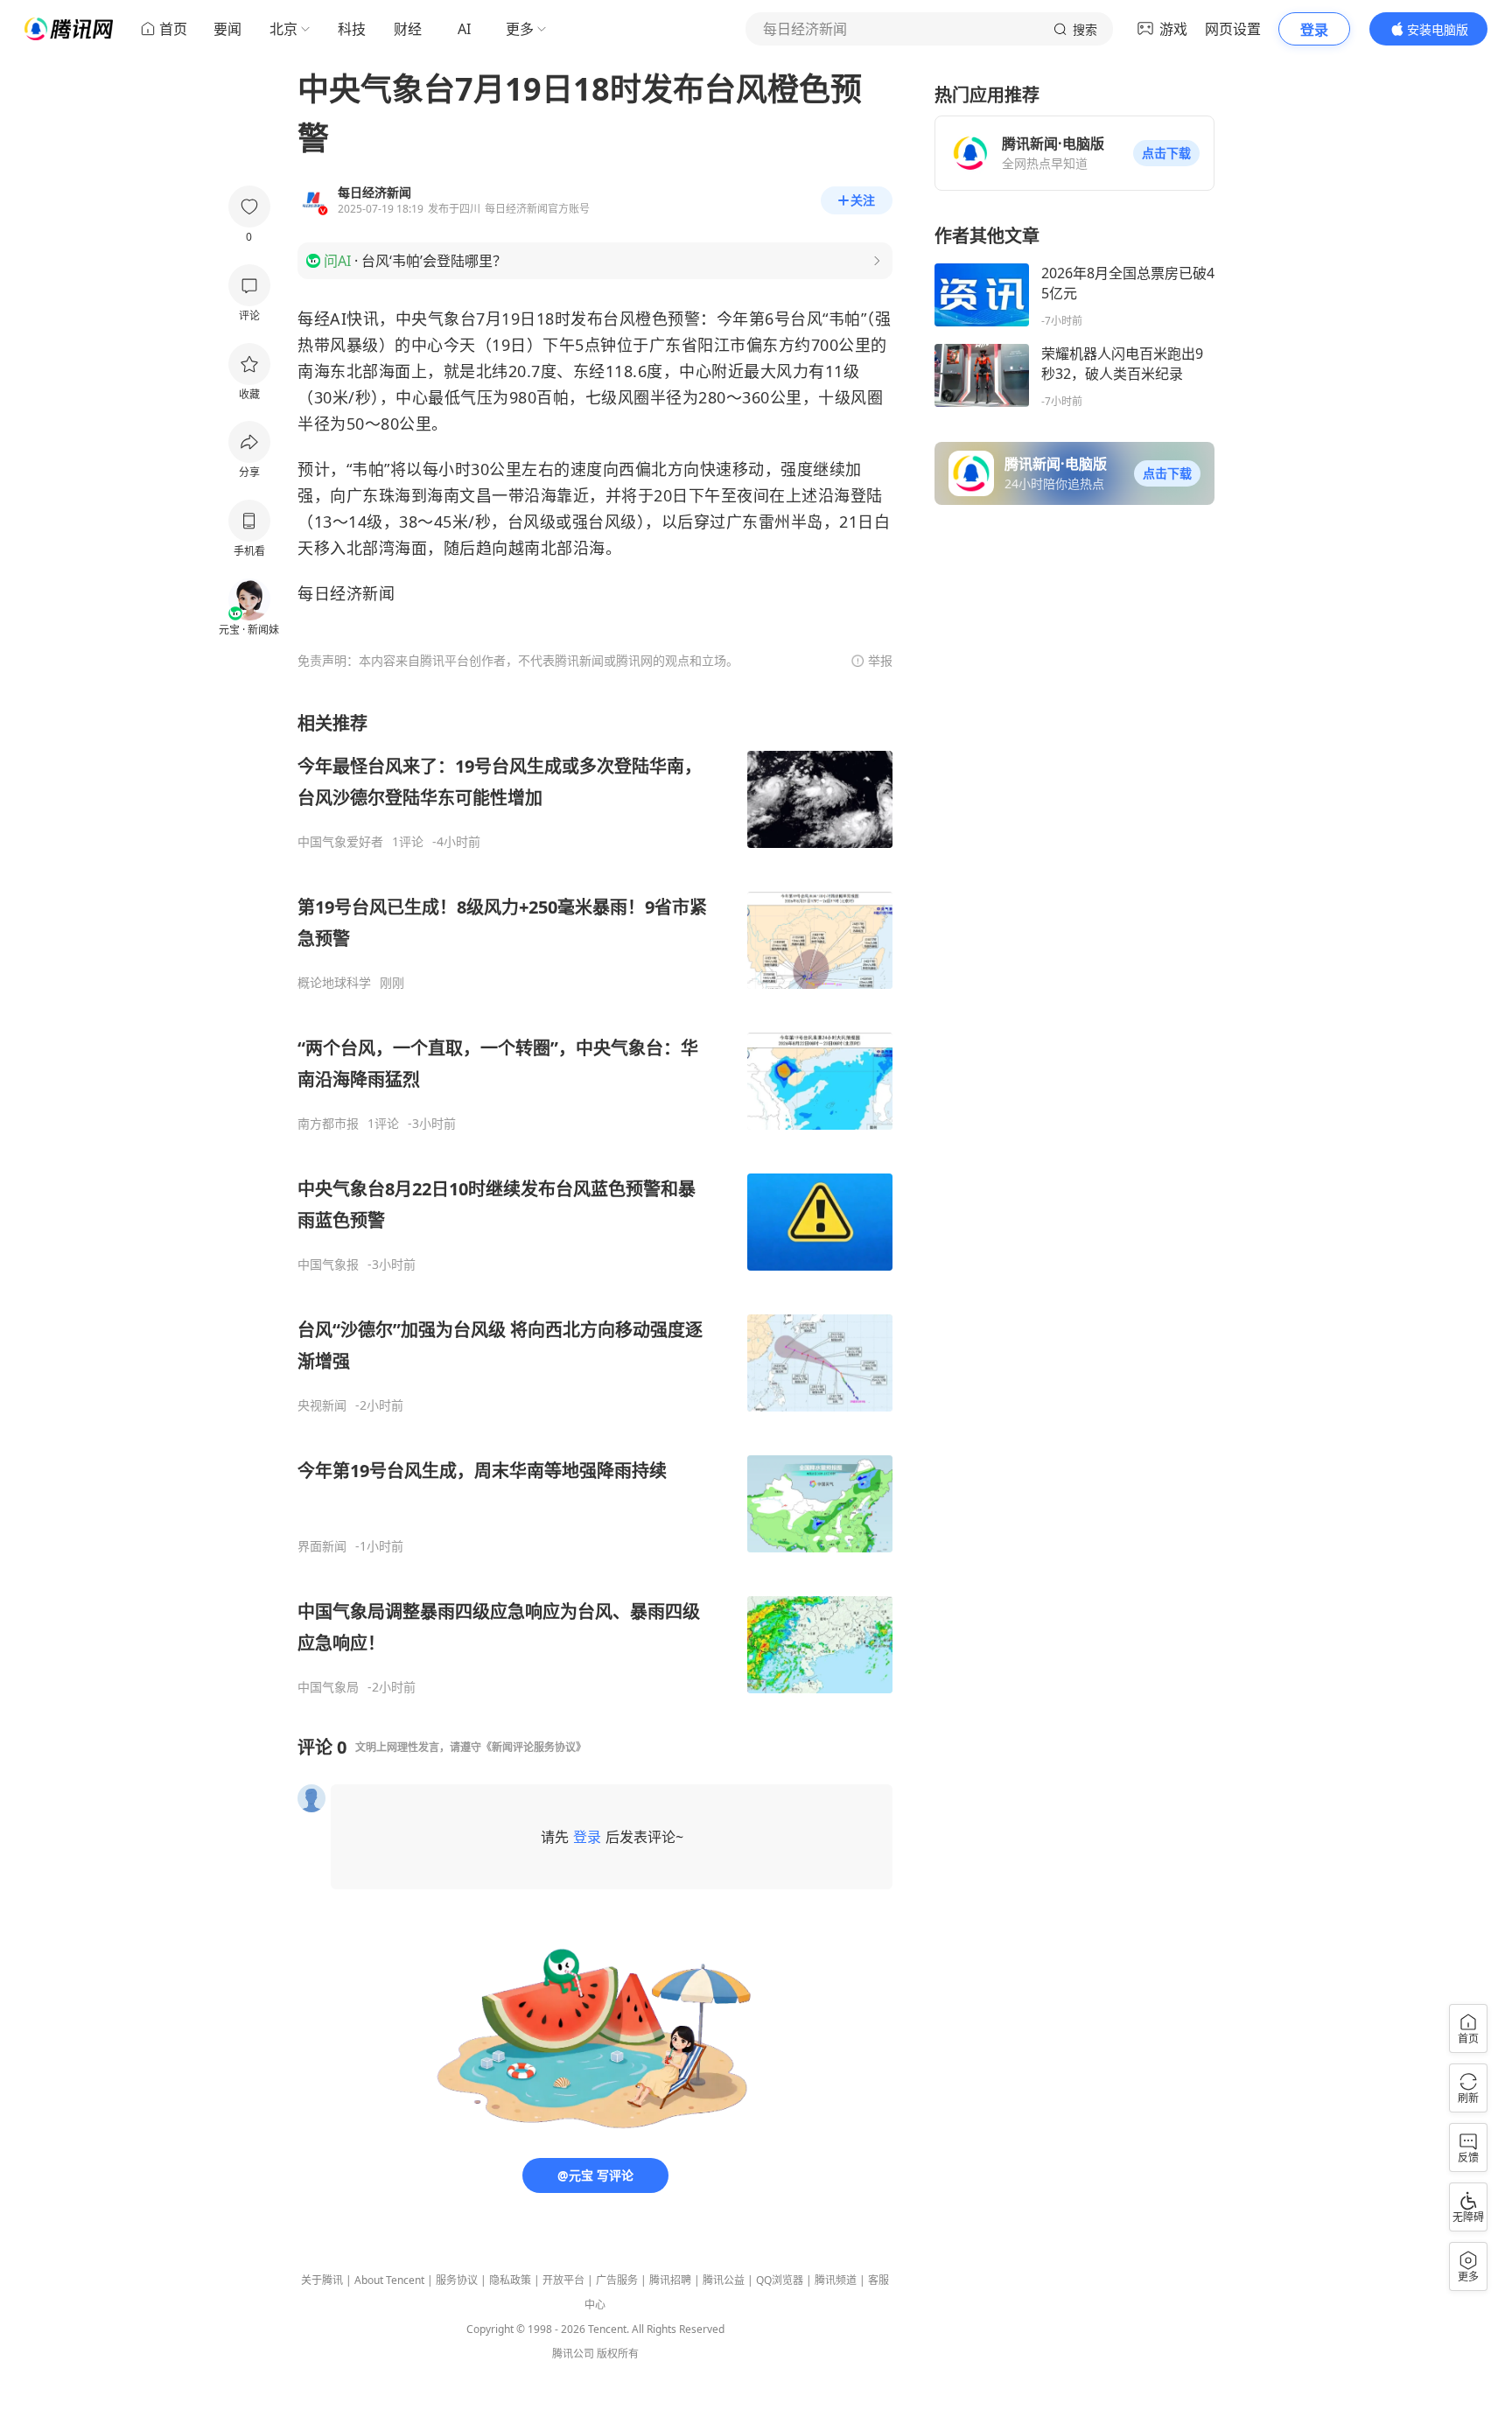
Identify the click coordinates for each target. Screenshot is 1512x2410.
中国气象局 (328, 1687)
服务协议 (457, 2280)
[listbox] (595, 1203)
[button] (1166, 153)
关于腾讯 (322, 2280)
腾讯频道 (836, 2280)
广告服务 (617, 2280)
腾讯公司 (573, 2354)
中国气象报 (328, 1265)
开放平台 (563, 2280)
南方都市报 (328, 1124)
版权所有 (618, 2354)
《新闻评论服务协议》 (534, 1747)
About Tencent (389, 2280)
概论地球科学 (334, 983)
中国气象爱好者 (340, 842)
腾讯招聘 (670, 2280)
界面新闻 (322, 1546)
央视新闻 (322, 1405)
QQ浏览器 (780, 2280)
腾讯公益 (724, 2280)
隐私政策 (510, 2280)
